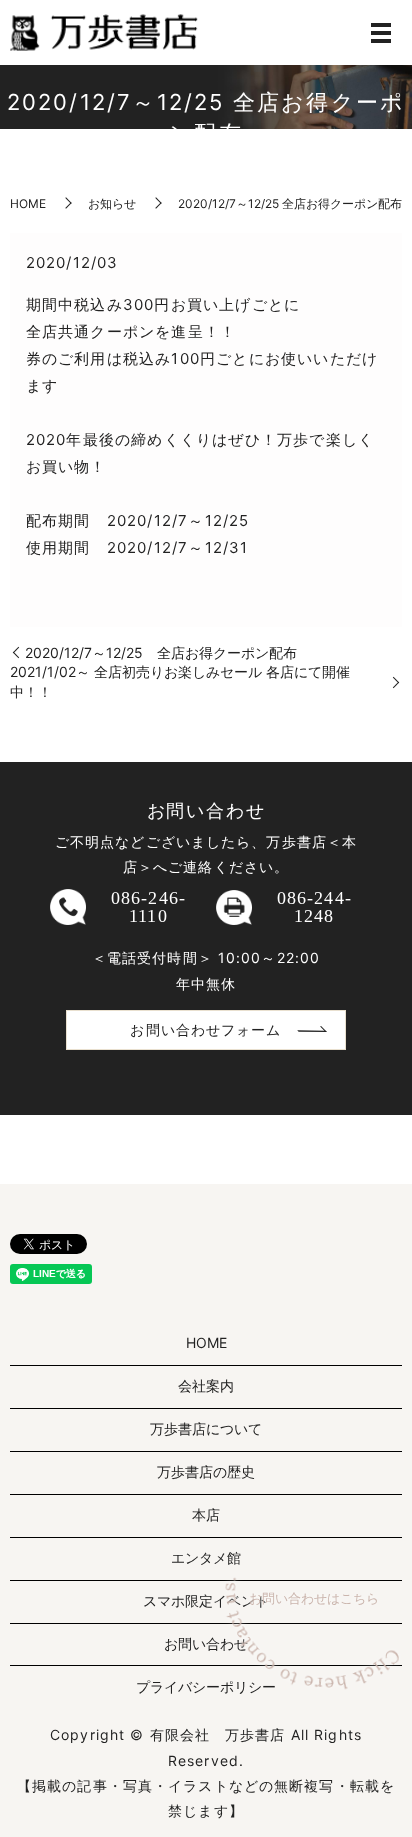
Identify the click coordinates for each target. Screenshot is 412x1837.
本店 (206, 1514)
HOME (28, 203)
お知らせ (112, 203)
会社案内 (206, 1385)
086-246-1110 (148, 907)
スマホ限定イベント (206, 1600)
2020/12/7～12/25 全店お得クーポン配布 (161, 652)
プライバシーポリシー (206, 1686)
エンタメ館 (206, 1557)
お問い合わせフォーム (205, 1029)
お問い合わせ (206, 1643)
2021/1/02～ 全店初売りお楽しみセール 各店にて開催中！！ (180, 681)
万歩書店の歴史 (206, 1471)
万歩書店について (206, 1428)
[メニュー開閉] (381, 33)
